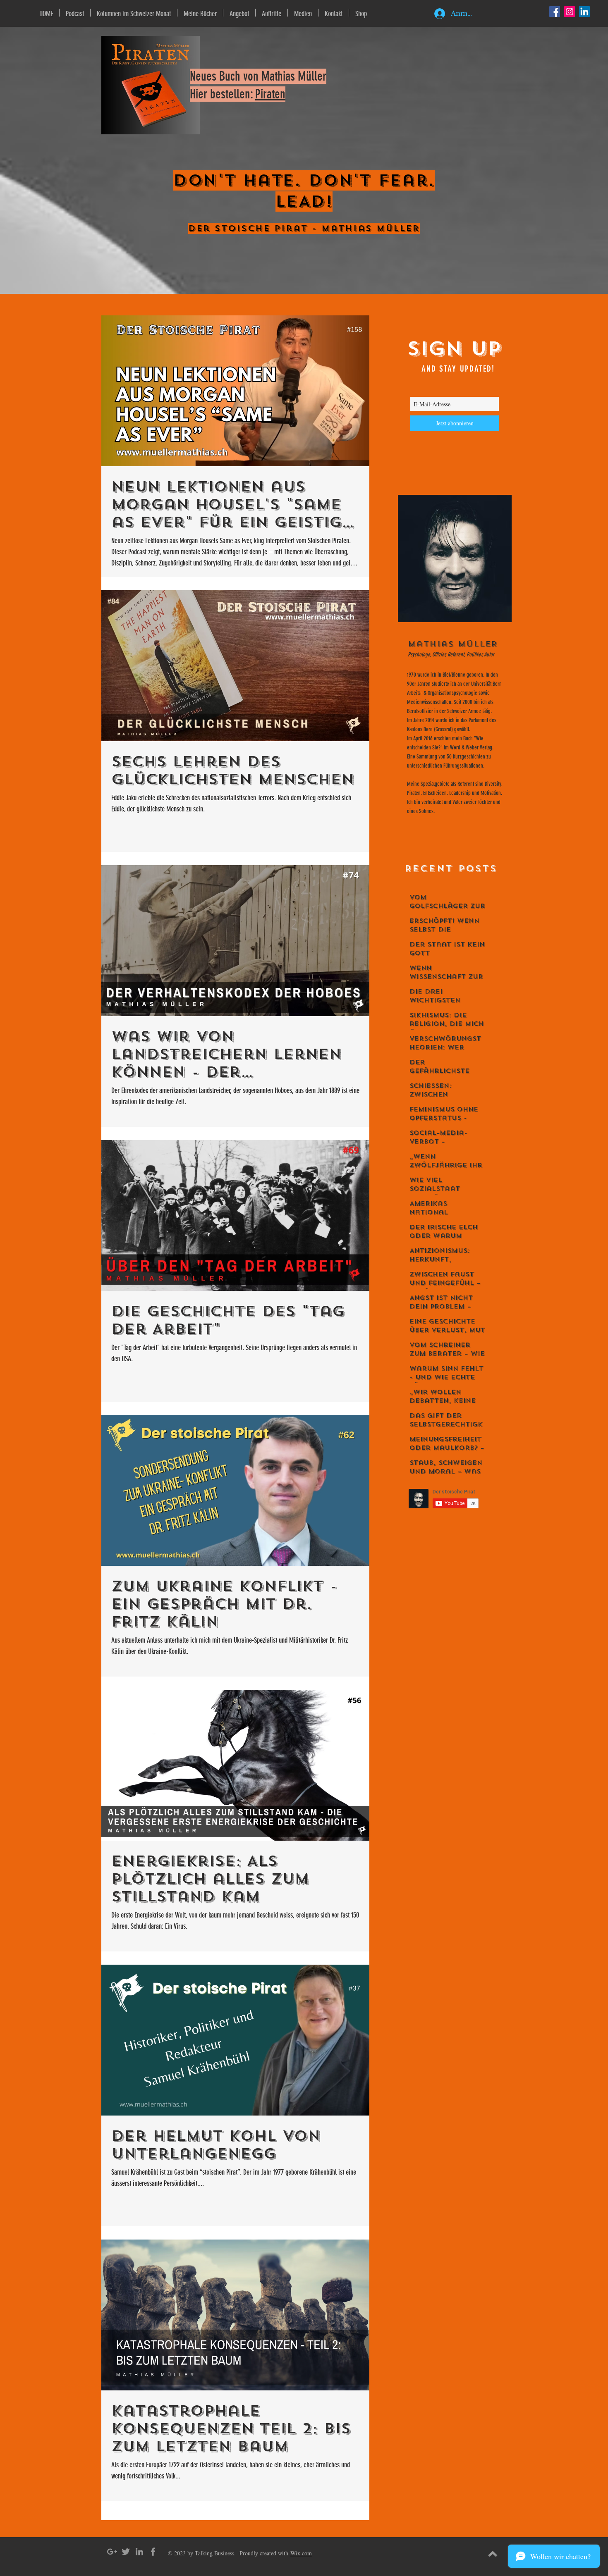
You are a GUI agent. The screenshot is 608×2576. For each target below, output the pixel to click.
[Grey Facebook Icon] (153, 2552)
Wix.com (301, 2553)
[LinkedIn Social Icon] (584, 12)
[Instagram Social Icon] (570, 12)
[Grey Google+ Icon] (112, 2552)
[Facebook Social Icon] (555, 12)
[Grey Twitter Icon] (126, 2552)
